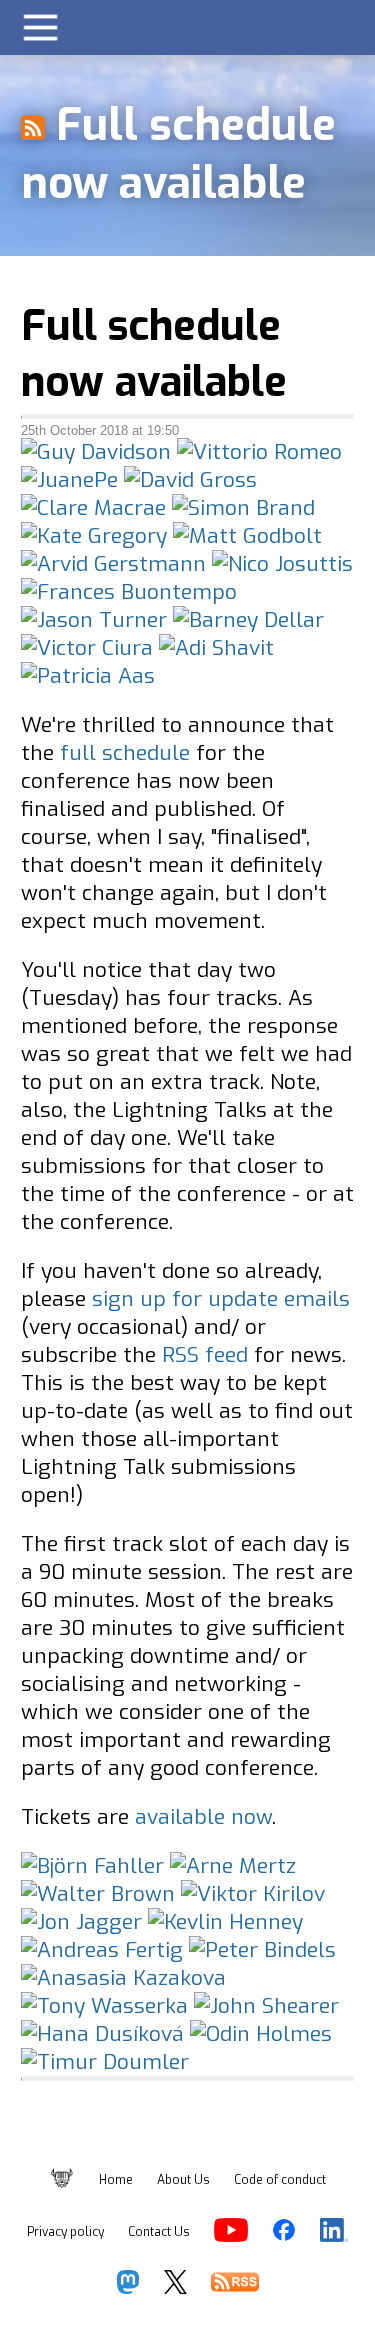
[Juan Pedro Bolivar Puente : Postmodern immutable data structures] (69, 480)
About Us (183, 2180)
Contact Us (159, 2232)
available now (203, 1817)
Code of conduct (280, 2180)
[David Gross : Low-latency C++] (190, 480)
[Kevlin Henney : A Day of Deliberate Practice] (81, 1922)
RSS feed (205, 1355)
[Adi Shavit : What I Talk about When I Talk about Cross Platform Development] (216, 648)
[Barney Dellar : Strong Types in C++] (248, 620)
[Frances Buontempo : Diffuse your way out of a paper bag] (129, 592)
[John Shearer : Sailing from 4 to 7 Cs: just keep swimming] (266, 2006)
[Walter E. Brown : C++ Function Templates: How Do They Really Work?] (98, 1894)
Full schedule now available (154, 354)
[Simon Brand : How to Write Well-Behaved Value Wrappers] (243, 508)
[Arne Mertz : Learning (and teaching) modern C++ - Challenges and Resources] (233, 1866)
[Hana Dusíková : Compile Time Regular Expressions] (102, 2034)
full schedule (125, 753)
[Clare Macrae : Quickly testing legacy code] (93, 508)
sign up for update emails (221, 1299)
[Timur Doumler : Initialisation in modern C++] (105, 2062)
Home (116, 2180)
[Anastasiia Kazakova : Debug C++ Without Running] (123, 1978)
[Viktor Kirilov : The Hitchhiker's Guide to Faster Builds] (253, 1894)
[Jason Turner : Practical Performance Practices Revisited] (94, 620)
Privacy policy (65, 2232)
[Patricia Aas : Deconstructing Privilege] (88, 676)
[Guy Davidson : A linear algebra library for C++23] (96, 452)
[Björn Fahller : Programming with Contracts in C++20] (92, 1866)
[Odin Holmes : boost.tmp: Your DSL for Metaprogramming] (261, 2034)
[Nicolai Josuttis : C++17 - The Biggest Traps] (282, 564)
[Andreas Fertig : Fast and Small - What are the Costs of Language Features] (102, 1950)
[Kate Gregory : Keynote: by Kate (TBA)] (94, 536)
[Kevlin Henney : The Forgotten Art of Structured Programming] (225, 1922)
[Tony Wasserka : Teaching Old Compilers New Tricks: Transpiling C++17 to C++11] (104, 2006)
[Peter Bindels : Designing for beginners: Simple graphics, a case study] (262, 1950)
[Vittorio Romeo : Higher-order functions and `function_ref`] (259, 452)
